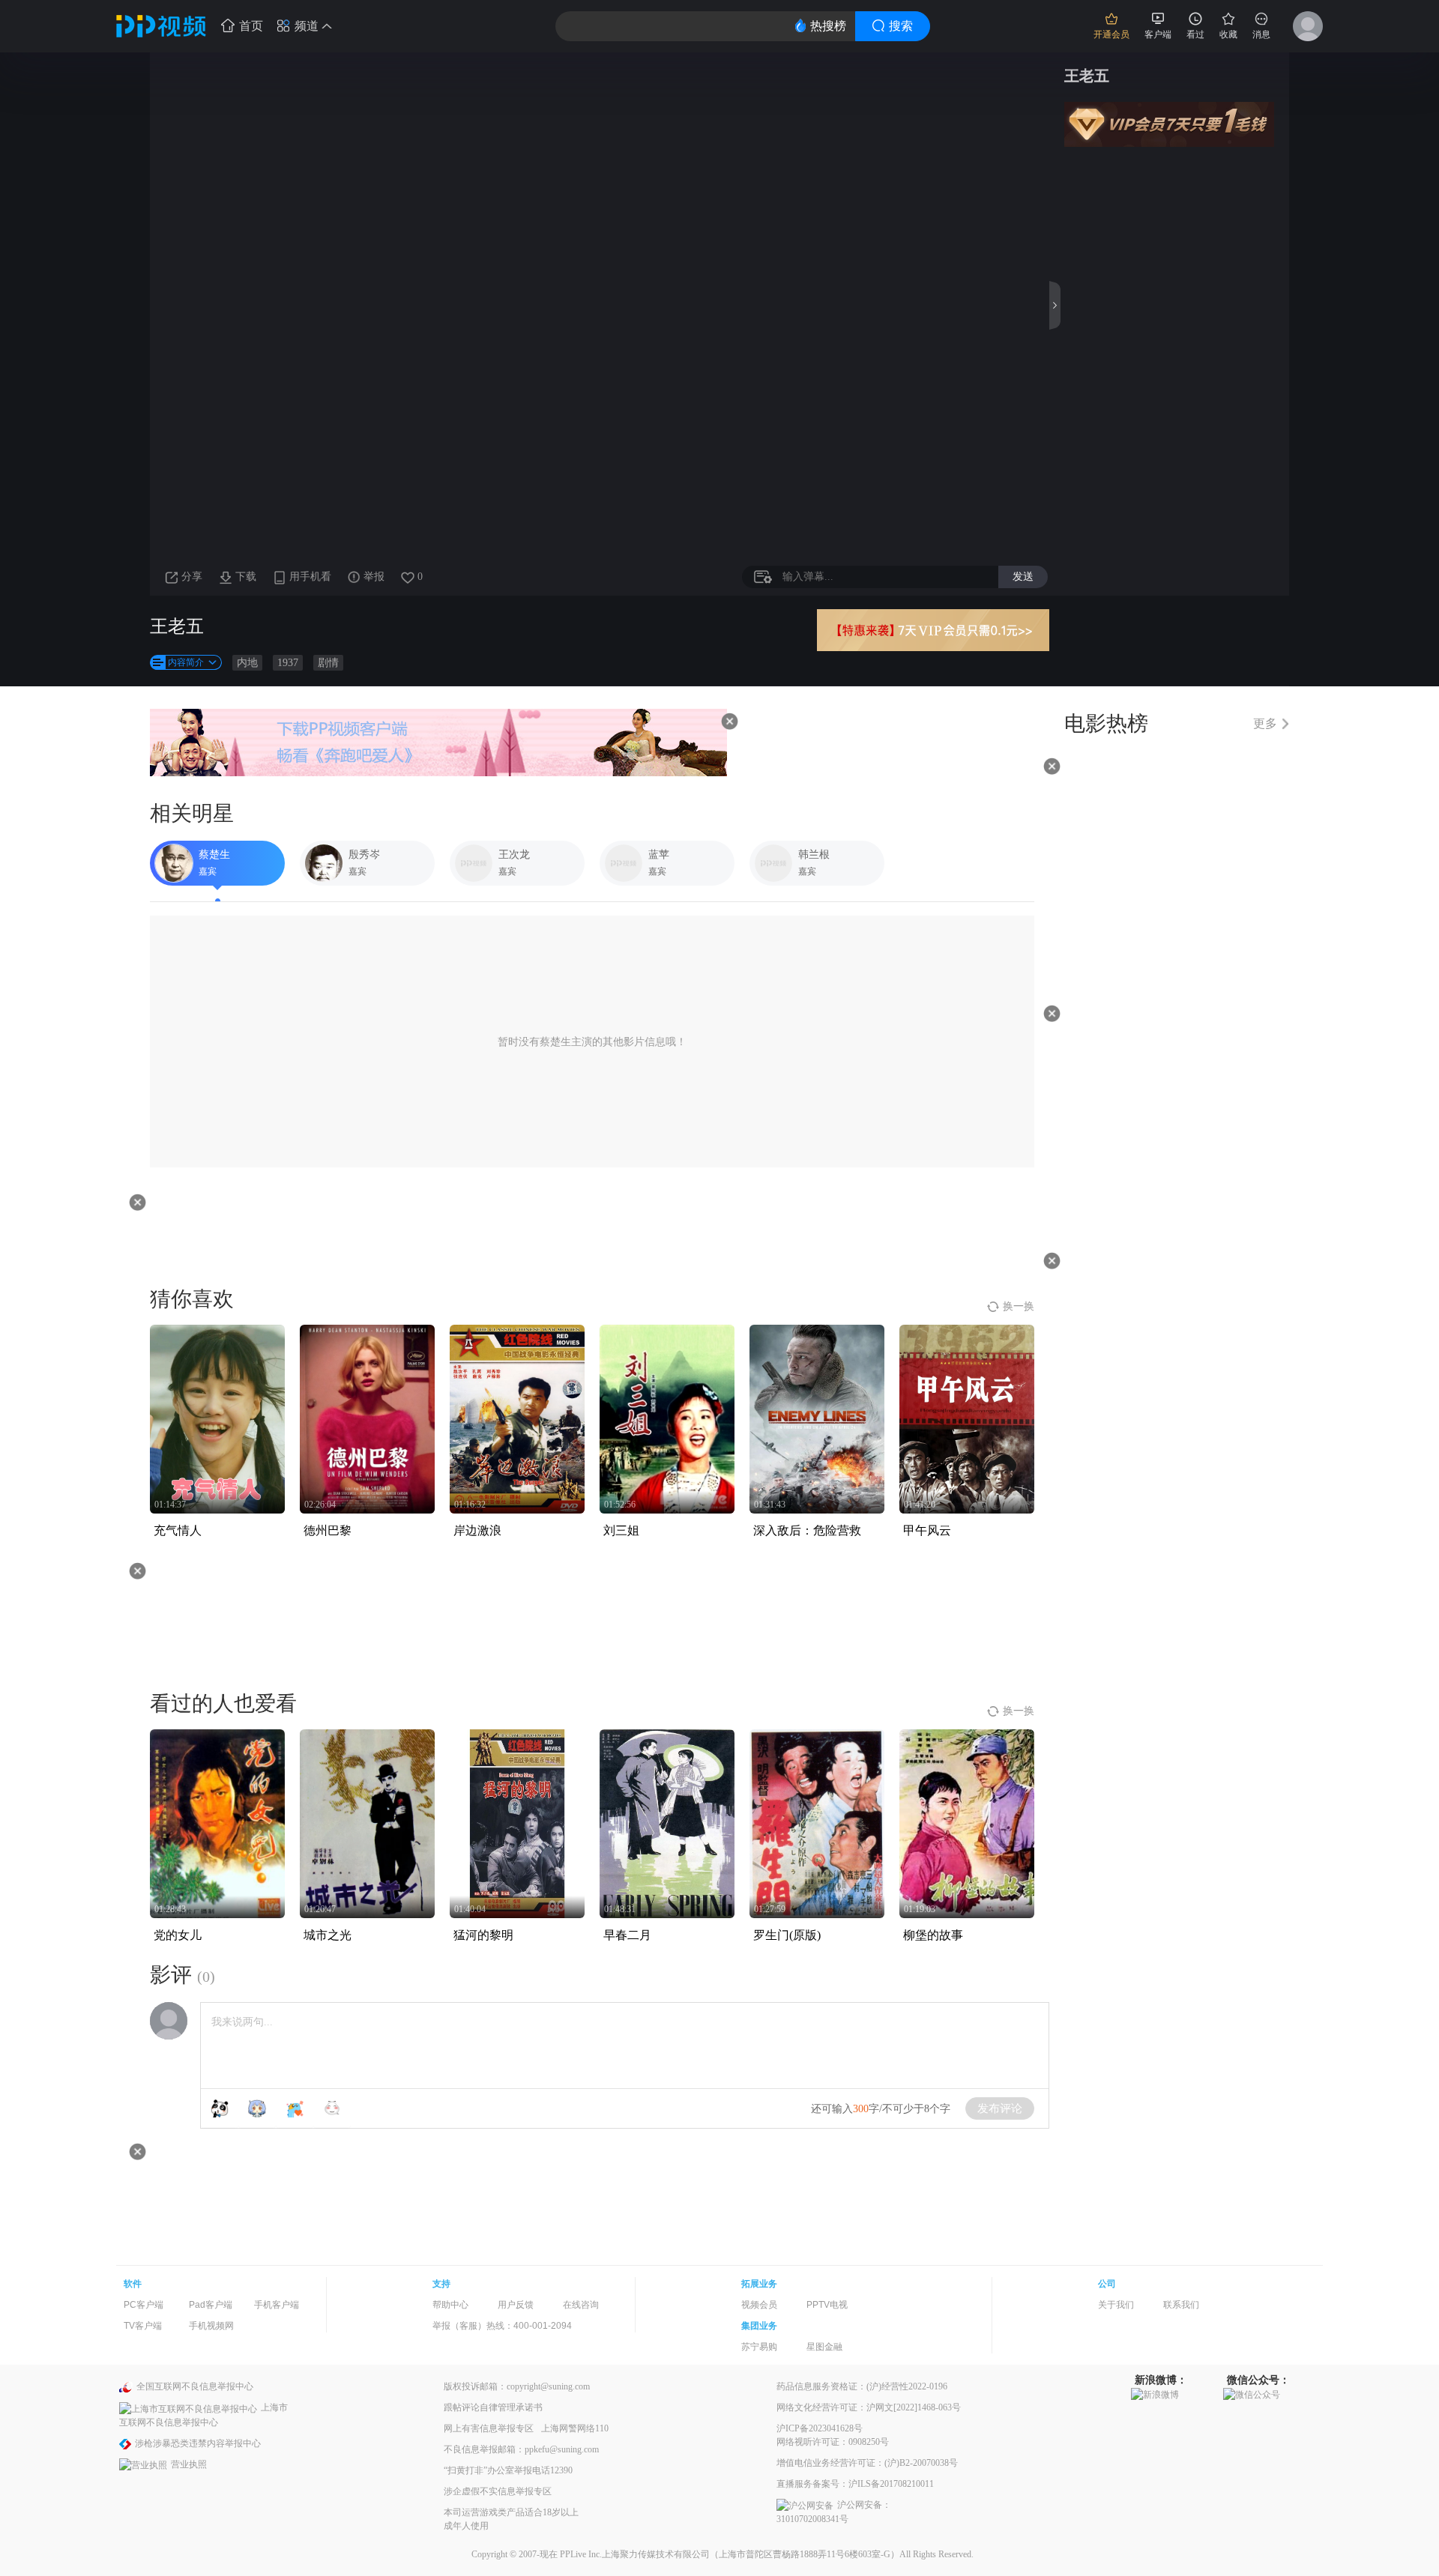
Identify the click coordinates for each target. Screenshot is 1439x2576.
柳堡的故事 (933, 1935)
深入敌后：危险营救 (807, 1530)
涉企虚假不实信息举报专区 (498, 2491)
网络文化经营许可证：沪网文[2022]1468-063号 (869, 2407)
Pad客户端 (211, 2305)
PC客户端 (144, 2305)
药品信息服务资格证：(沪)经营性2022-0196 (862, 2386)
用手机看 (310, 577)
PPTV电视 (827, 2305)
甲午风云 (927, 1530)
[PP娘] (257, 2108)
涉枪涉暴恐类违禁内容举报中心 (198, 2443)
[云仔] (332, 2108)
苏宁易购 (759, 2347)
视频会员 (759, 2305)
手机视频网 (211, 2326)
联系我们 (1181, 2305)
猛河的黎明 (483, 1935)
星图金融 (824, 2347)
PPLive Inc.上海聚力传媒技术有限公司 (635, 2554)
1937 (288, 663)
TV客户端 (143, 2326)
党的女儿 (178, 1935)
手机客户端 (277, 2305)
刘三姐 (621, 1530)
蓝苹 (659, 855)
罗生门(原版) (787, 1935)
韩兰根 (814, 855)
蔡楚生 (214, 855)
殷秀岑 (364, 855)
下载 (246, 577)
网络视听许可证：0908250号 (833, 2442)
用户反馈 (516, 2305)
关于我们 (1116, 2305)
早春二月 (627, 1935)
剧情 (328, 663)
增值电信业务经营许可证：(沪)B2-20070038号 (867, 2463)
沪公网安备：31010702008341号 (834, 2512)
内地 (247, 663)
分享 (192, 577)
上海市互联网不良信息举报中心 (203, 2415)
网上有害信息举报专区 (489, 2428)
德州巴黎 (328, 1530)
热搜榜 (828, 26)
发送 (1023, 576)
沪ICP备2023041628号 (820, 2428)
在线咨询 (581, 2305)
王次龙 (514, 855)
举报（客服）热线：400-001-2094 (502, 2326)
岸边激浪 (477, 1530)
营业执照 (189, 2464)
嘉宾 (208, 871)
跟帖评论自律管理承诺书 (493, 2407)
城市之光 (328, 1935)
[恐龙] (295, 2108)
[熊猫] (220, 2108)
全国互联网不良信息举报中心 (195, 2386)
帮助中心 (450, 2305)
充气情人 (178, 1530)
